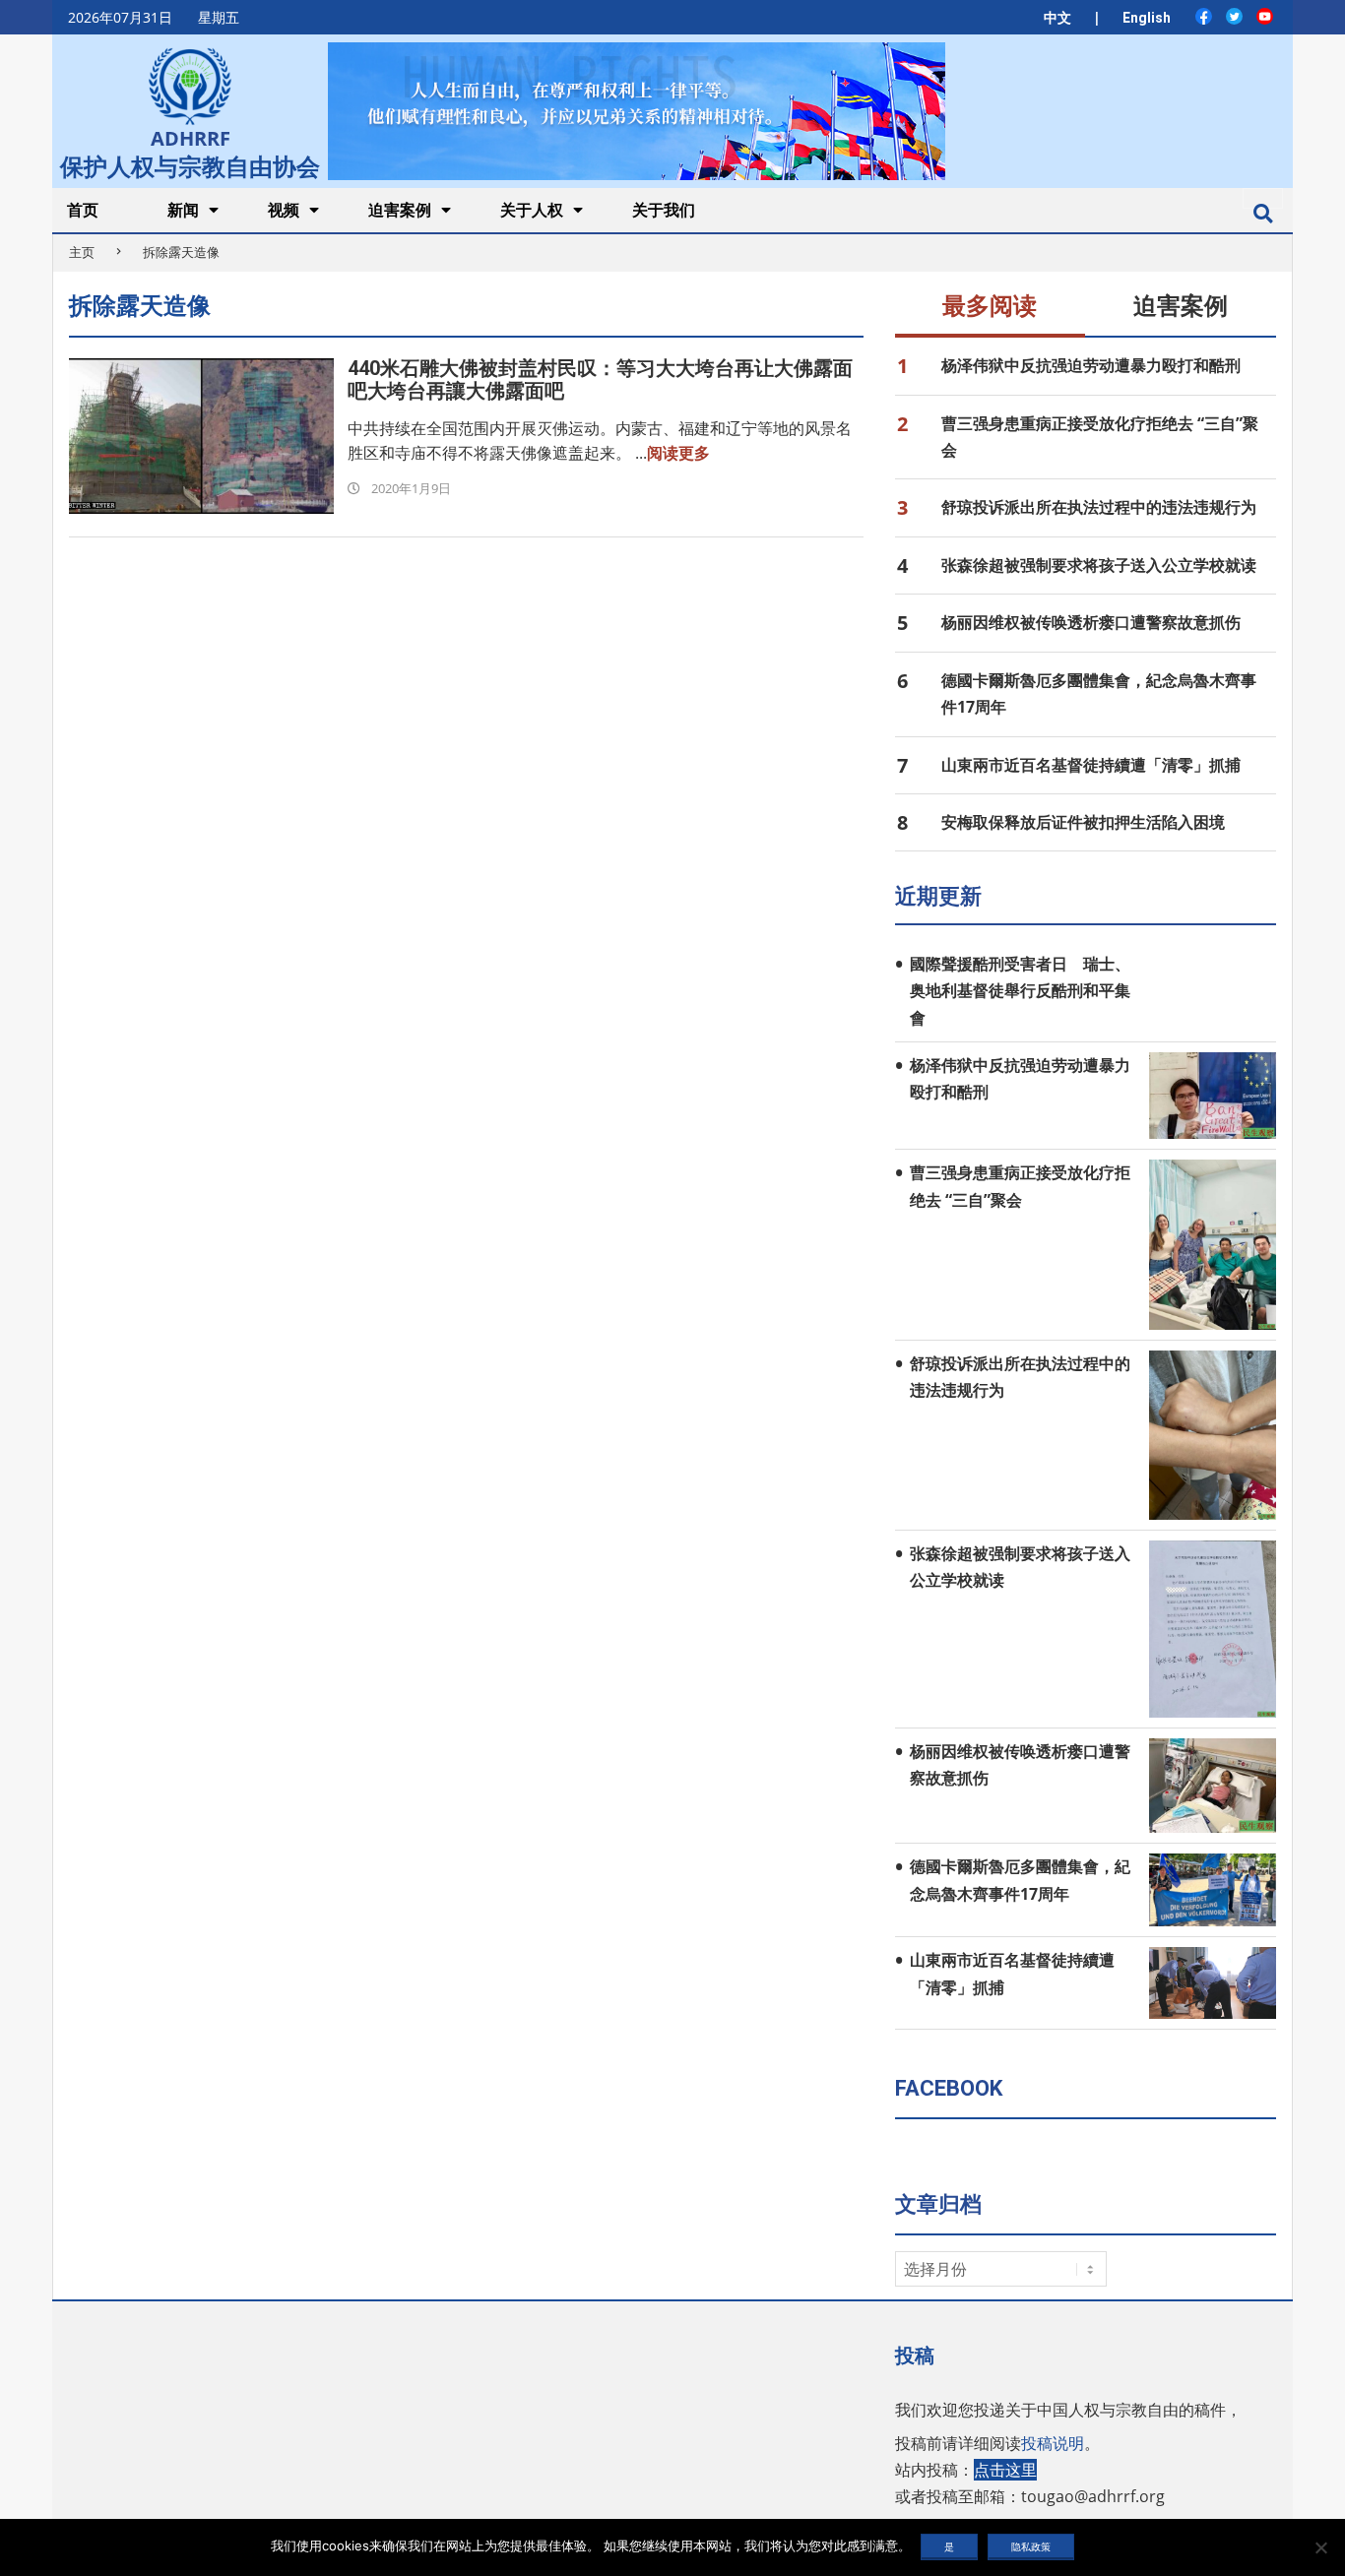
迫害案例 (1181, 306)
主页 (82, 252)
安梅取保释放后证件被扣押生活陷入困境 (1083, 822)
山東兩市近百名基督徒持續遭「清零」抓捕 (1091, 765)
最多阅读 (990, 306)
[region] (636, 111)
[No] (1320, 2547)
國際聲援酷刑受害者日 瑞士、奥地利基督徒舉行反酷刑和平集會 (1020, 991)
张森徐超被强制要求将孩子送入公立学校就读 (1099, 565)
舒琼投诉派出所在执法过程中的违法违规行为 (1099, 507)
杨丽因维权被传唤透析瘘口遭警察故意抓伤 (1091, 622)
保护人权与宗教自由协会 (190, 164)
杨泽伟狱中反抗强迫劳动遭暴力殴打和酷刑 (1091, 365)
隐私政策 (1031, 2546)
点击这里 (1005, 2470)
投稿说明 (1053, 2443)
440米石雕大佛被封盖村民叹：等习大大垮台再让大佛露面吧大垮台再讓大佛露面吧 (600, 379)
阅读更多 (678, 453)
